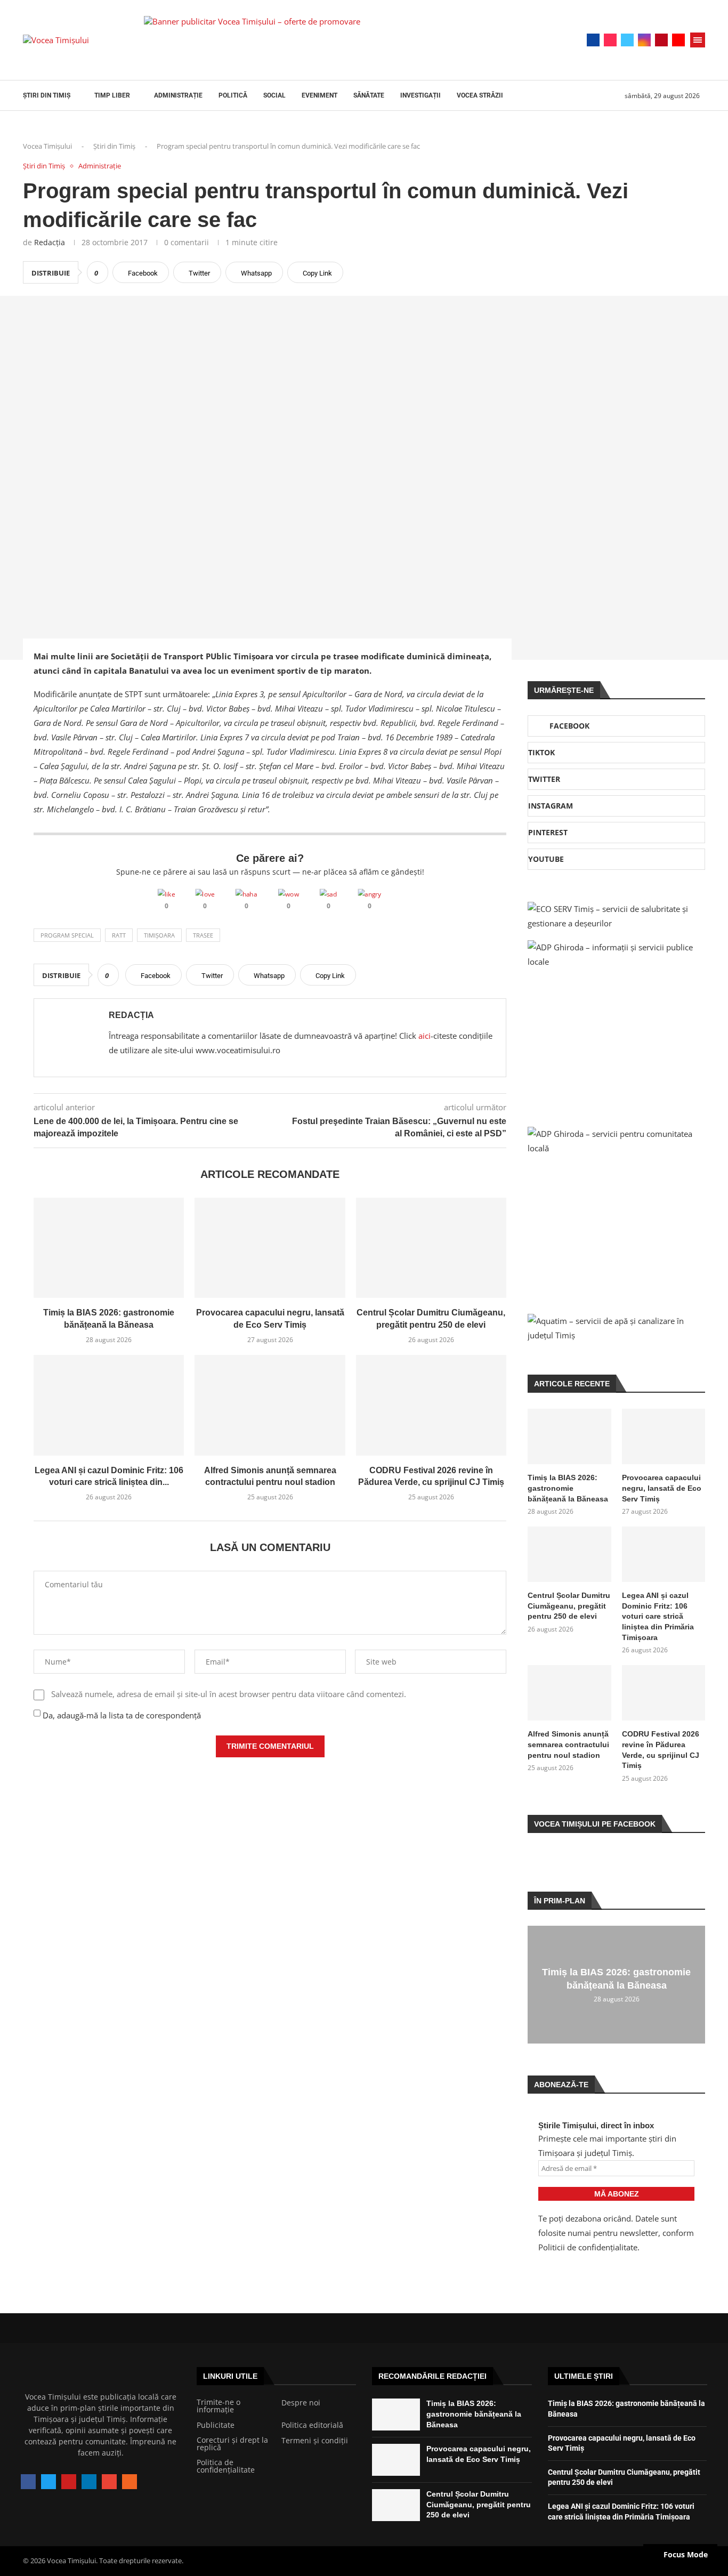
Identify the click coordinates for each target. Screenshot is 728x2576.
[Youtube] (678, 40)
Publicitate (216, 2425)
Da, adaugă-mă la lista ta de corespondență (121, 1715)
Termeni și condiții (315, 2441)
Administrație (178, 95)
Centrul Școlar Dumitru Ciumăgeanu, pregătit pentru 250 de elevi (569, 1606)
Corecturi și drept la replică (232, 2444)
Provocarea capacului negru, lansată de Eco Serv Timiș (662, 1488)
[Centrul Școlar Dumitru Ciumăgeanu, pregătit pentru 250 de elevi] (431, 1248)
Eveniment (319, 95)
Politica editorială (312, 2425)
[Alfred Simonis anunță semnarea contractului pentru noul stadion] (270, 1405)
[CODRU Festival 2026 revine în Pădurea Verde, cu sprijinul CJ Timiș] (431, 1405)
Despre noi (301, 2403)
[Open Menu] (698, 40)
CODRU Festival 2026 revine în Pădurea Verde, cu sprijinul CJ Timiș (661, 1750)
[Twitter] (627, 40)
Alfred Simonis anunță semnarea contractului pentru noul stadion (568, 1744)
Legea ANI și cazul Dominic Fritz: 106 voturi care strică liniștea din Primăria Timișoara (658, 1616)
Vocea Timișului (47, 146)
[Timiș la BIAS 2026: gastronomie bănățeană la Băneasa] (109, 1248)
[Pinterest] (661, 40)
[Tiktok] (610, 40)
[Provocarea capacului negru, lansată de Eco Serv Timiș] (270, 1248)
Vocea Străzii (480, 95)
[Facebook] (593, 40)
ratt (119, 935)
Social (274, 95)
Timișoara (159, 935)
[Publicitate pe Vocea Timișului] (338, 40)
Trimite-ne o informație (219, 2406)
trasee (203, 935)
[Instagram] (644, 40)
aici (424, 1036)
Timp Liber (112, 95)
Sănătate (369, 95)
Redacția (50, 242)
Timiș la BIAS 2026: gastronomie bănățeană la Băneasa (568, 1488)
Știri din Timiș (47, 95)
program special (67, 935)
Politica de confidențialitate (226, 2466)
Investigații (420, 95)
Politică (233, 95)
